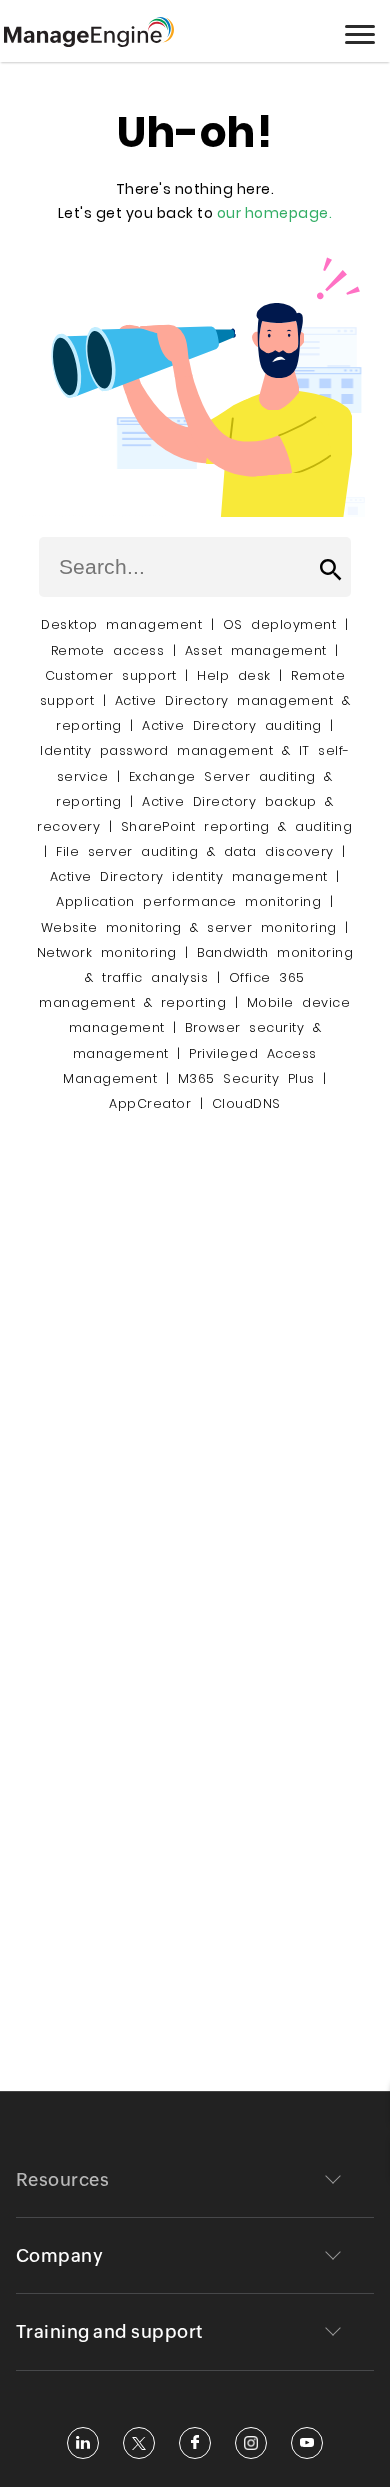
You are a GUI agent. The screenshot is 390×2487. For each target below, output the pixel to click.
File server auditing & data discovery (195, 851)
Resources (63, 2179)
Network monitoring (107, 952)
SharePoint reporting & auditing (237, 826)
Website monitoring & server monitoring (189, 927)
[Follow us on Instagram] (251, 2443)
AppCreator (150, 1103)
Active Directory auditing (232, 725)
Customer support (111, 675)
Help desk (234, 675)
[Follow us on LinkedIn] (83, 2443)
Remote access (108, 650)
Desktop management (121, 624)
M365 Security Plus (246, 1078)
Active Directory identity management (189, 876)
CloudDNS (246, 1103)
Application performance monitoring (188, 901)
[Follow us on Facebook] (195, 2443)
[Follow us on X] (139, 2443)
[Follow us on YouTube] (307, 2443)
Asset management (256, 650)
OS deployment (280, 624)
